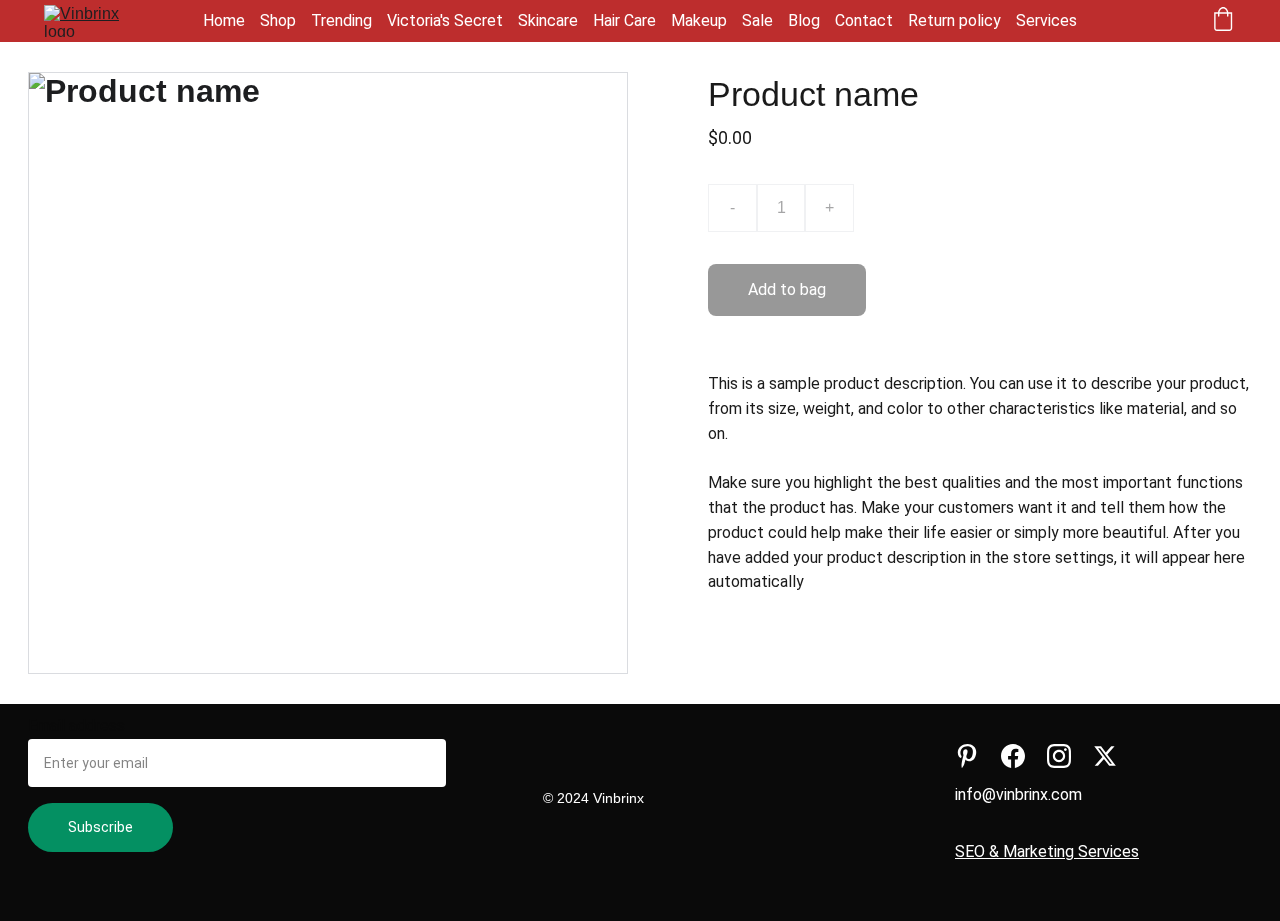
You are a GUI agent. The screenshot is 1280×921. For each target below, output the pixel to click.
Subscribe (100, 827)
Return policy (954, 20)
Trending (341, 20)
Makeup (699, 20)
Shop (278, 20)
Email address (76, 725)
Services (1046, 20)
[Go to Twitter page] (1105, 756)
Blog (804, 20)
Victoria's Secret (445, 20)
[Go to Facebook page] (1013, 756)
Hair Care (624, 20)
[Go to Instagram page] (1059, 756)
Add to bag (787, 289)
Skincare (548, 20)
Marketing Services (1071, 851)
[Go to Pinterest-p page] (967, 756)
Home (224, 20)
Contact (864, 20)
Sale (757, 20)
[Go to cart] (1223, 21)
